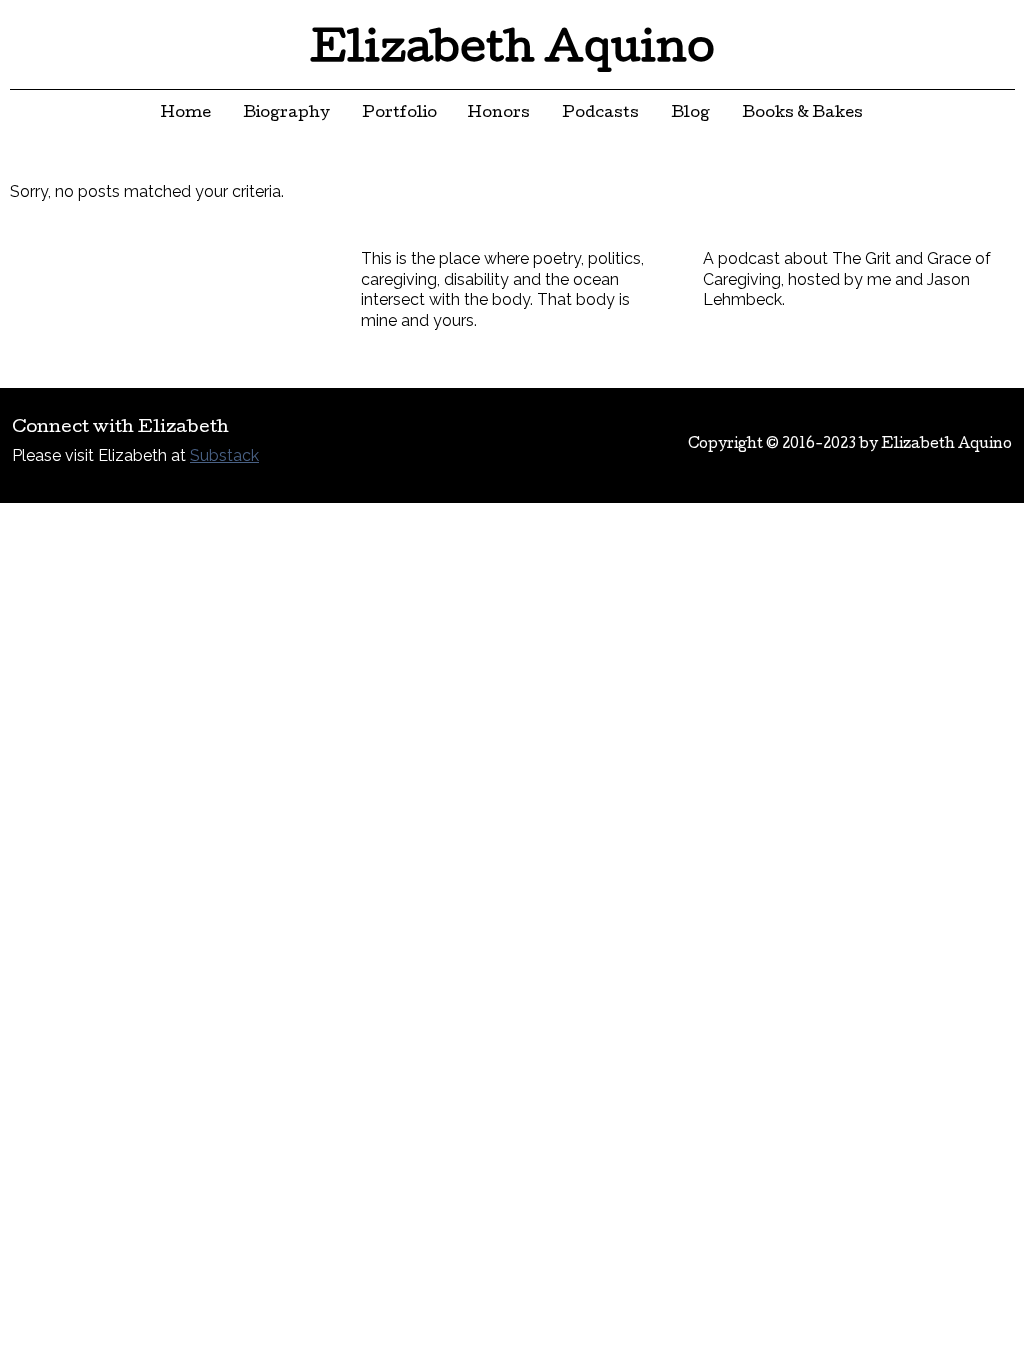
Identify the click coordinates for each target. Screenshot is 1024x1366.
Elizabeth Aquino (512, 52)
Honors (499, 114)
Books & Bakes (802, 114)
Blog (690, 114)
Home (186, 114)
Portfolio (399, 114)
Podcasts (600, 114)
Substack (224, 455)
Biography (286, 114)
